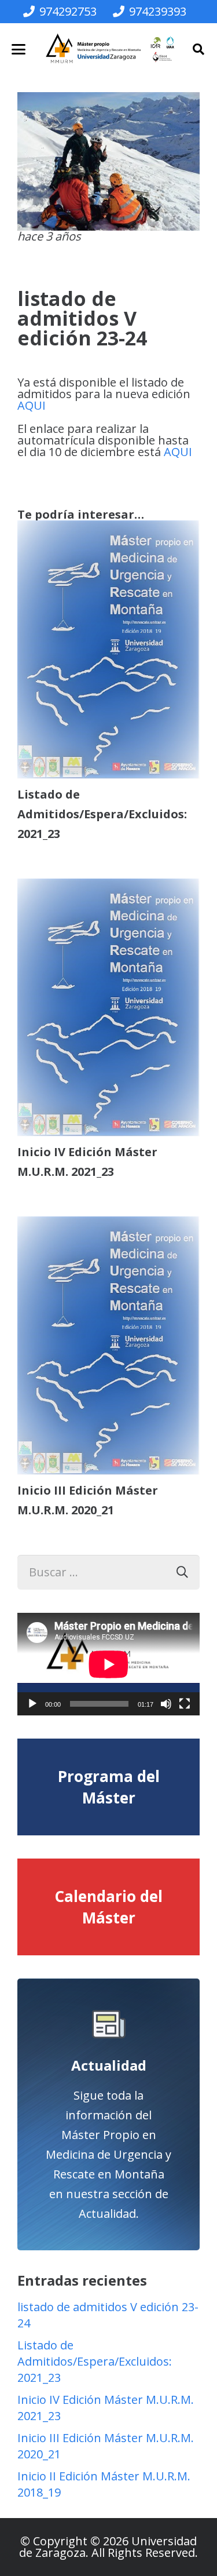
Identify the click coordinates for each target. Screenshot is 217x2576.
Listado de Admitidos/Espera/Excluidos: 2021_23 (102, 814)
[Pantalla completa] (185, 1704)
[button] (19, 49)
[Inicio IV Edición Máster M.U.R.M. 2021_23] (108, 1008)
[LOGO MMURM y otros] (110, 49)
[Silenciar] (166, 1704)
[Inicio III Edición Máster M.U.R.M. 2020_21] (108, 1346)
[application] (108, 1664)
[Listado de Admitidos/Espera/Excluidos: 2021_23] (108, 650)
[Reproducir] (32, 1704)
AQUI (32, 405)
